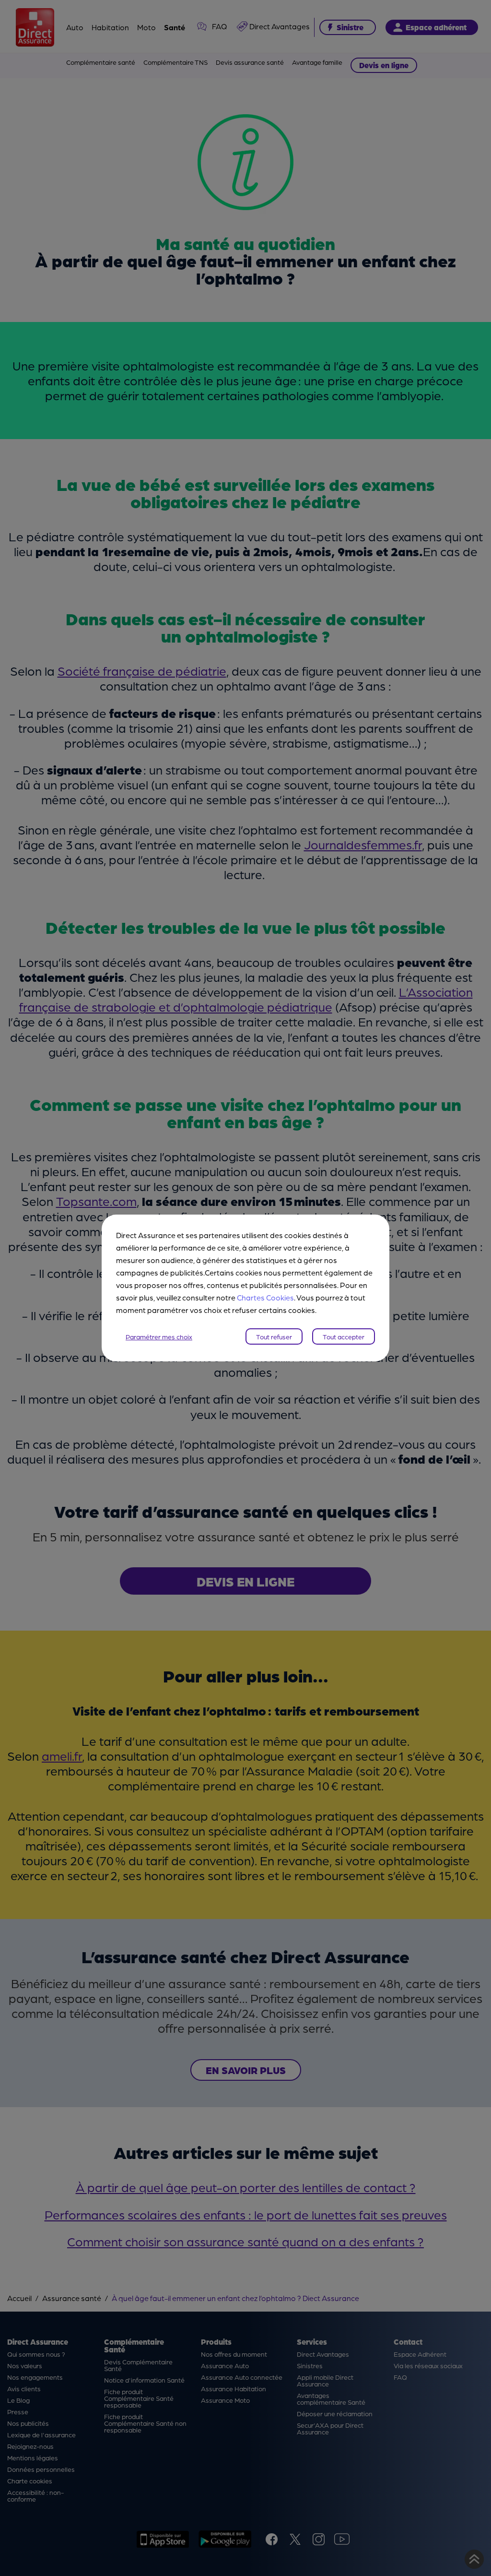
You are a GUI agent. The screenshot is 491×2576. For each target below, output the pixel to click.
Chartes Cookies (265, 1297)
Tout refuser (274, 1336)
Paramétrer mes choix (159, 1336)
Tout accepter (344, 1336)
